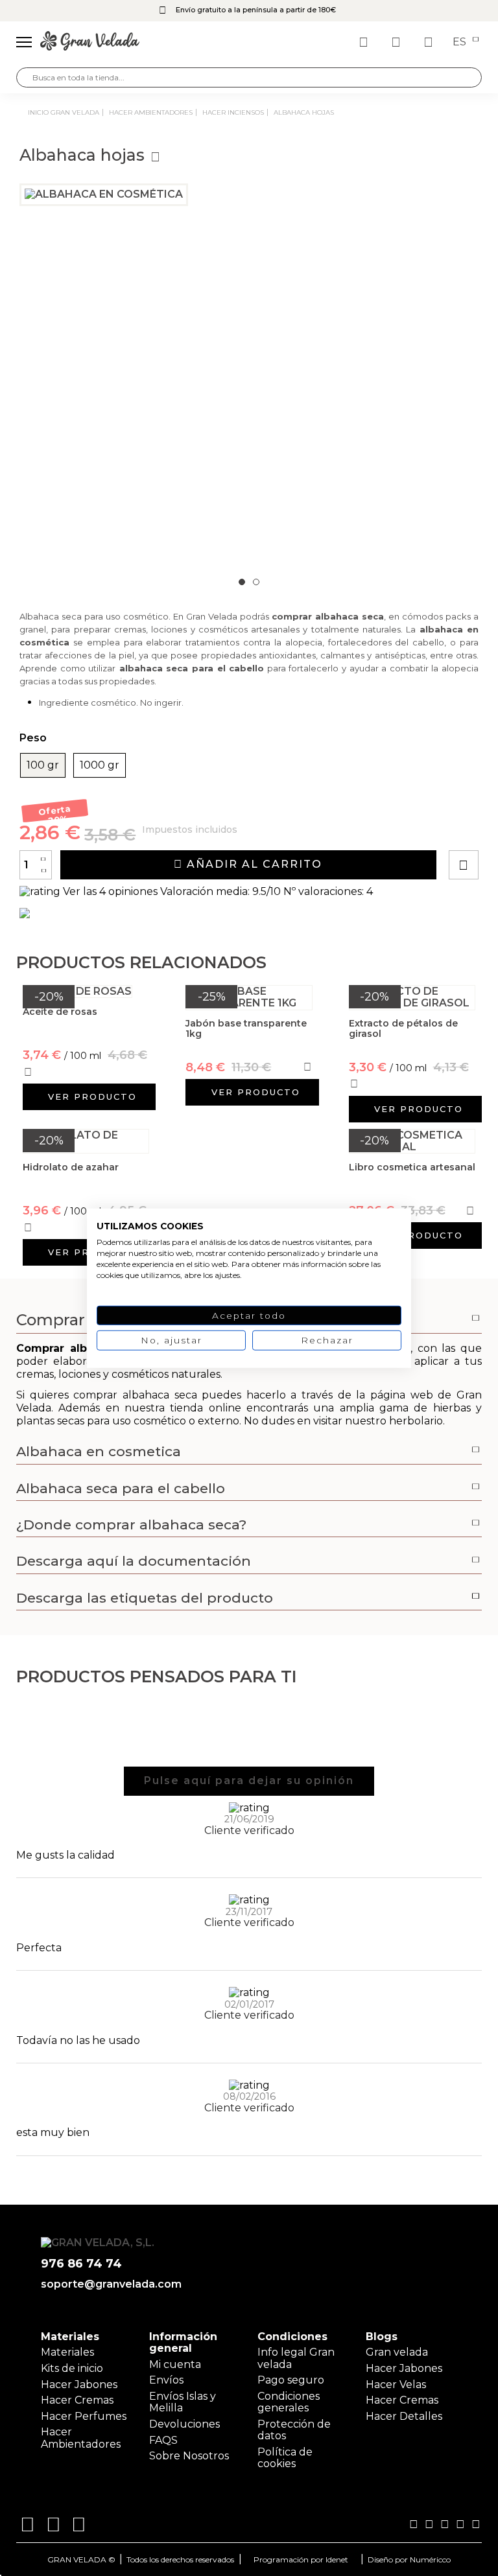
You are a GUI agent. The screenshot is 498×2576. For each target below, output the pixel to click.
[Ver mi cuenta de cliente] (397, 42)
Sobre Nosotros (189, 2456)
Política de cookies (285, 2458)
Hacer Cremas (77, 2400)
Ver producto (92, 1097)
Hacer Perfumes (84, 2416)
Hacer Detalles (404, 2416)
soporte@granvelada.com (109, 2284)
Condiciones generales (289, 2402)
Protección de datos (294, 2430)
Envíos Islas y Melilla (183, 2402)
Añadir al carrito (253, 864)
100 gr (43, 765)
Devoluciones (184, 2424)
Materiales (67, 2352)
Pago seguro (291, 2380)
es (461, 42)
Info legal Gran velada (296, 2358)
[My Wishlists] (365, 42)
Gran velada (397, 2352)
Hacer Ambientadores (81, 2438)
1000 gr (100, 765)
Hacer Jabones (79, 2385)
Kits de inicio (72, 2368)
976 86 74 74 (81, 2264)
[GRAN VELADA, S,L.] (90, 42)
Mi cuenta (175, 2364)
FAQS (163, 2440)
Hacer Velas (396, 2385)
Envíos (166, 2380)
